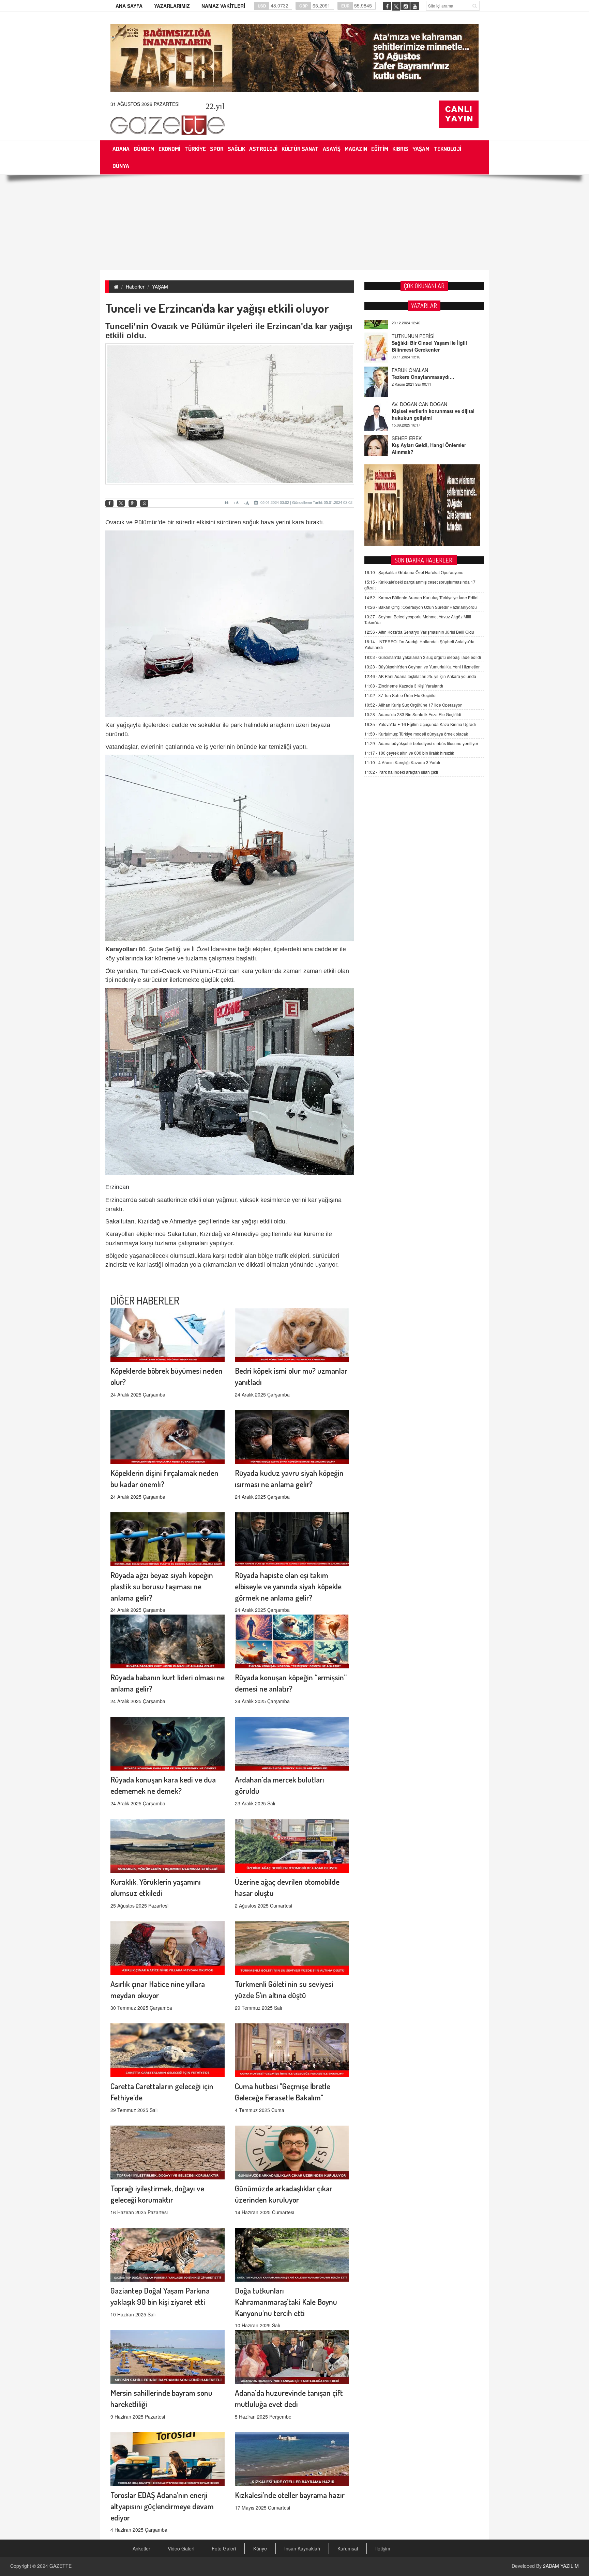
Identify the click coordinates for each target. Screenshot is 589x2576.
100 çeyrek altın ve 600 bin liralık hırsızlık (409, 753)
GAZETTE (61, 2566)
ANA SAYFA (129, 6)
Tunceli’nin (127, 326)
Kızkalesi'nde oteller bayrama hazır (290, 2495)
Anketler (141, 2548)
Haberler (135, 287)
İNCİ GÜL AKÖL (409, 426)
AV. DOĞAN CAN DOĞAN (419, 357)
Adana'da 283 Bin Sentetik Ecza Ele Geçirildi (413, 714)
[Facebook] (109, 503)
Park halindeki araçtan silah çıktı (401, 772)
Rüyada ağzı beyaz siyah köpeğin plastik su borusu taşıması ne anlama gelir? (162, 1586)
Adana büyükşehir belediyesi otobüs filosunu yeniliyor (421, 743)
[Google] (133, 503)
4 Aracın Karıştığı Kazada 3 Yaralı (402, 762)
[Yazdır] (228, 503)
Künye (260, 2548)
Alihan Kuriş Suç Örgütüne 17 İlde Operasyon (413, 705)
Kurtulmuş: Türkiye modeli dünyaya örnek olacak (416, 734)
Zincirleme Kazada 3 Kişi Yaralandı (404, 686)
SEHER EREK (407, 391)
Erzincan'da (290, 326)
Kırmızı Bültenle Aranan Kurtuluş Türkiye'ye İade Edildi (421, 597)
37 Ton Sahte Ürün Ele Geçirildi (401, 695)
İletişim (383, 2548)
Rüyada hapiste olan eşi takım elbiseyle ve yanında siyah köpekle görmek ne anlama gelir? (288, 1586)
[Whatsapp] (144, 503)
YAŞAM (160, 287)
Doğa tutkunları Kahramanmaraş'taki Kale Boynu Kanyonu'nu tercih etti (286, 2302)
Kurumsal (348, 2548)
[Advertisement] (294, 222)
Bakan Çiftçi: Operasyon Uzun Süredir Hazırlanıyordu (421, 607)
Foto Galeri (224, 2548)
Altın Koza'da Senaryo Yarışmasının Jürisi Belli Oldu (419, 632)
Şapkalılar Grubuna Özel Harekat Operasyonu (414, 572)
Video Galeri (181, 2548)
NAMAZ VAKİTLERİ (223, 6)
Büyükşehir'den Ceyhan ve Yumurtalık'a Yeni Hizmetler (422, 667)
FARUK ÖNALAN (410, 323)
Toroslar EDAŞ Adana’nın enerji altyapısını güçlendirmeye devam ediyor (162, 2506)
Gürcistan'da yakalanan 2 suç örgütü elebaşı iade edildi (423, 657)
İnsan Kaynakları (302, 2548)
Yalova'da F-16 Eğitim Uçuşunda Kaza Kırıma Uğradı (420, 724)
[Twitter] (121, 503)
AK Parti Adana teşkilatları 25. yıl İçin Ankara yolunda (420, 676)
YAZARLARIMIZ (172, 6)
